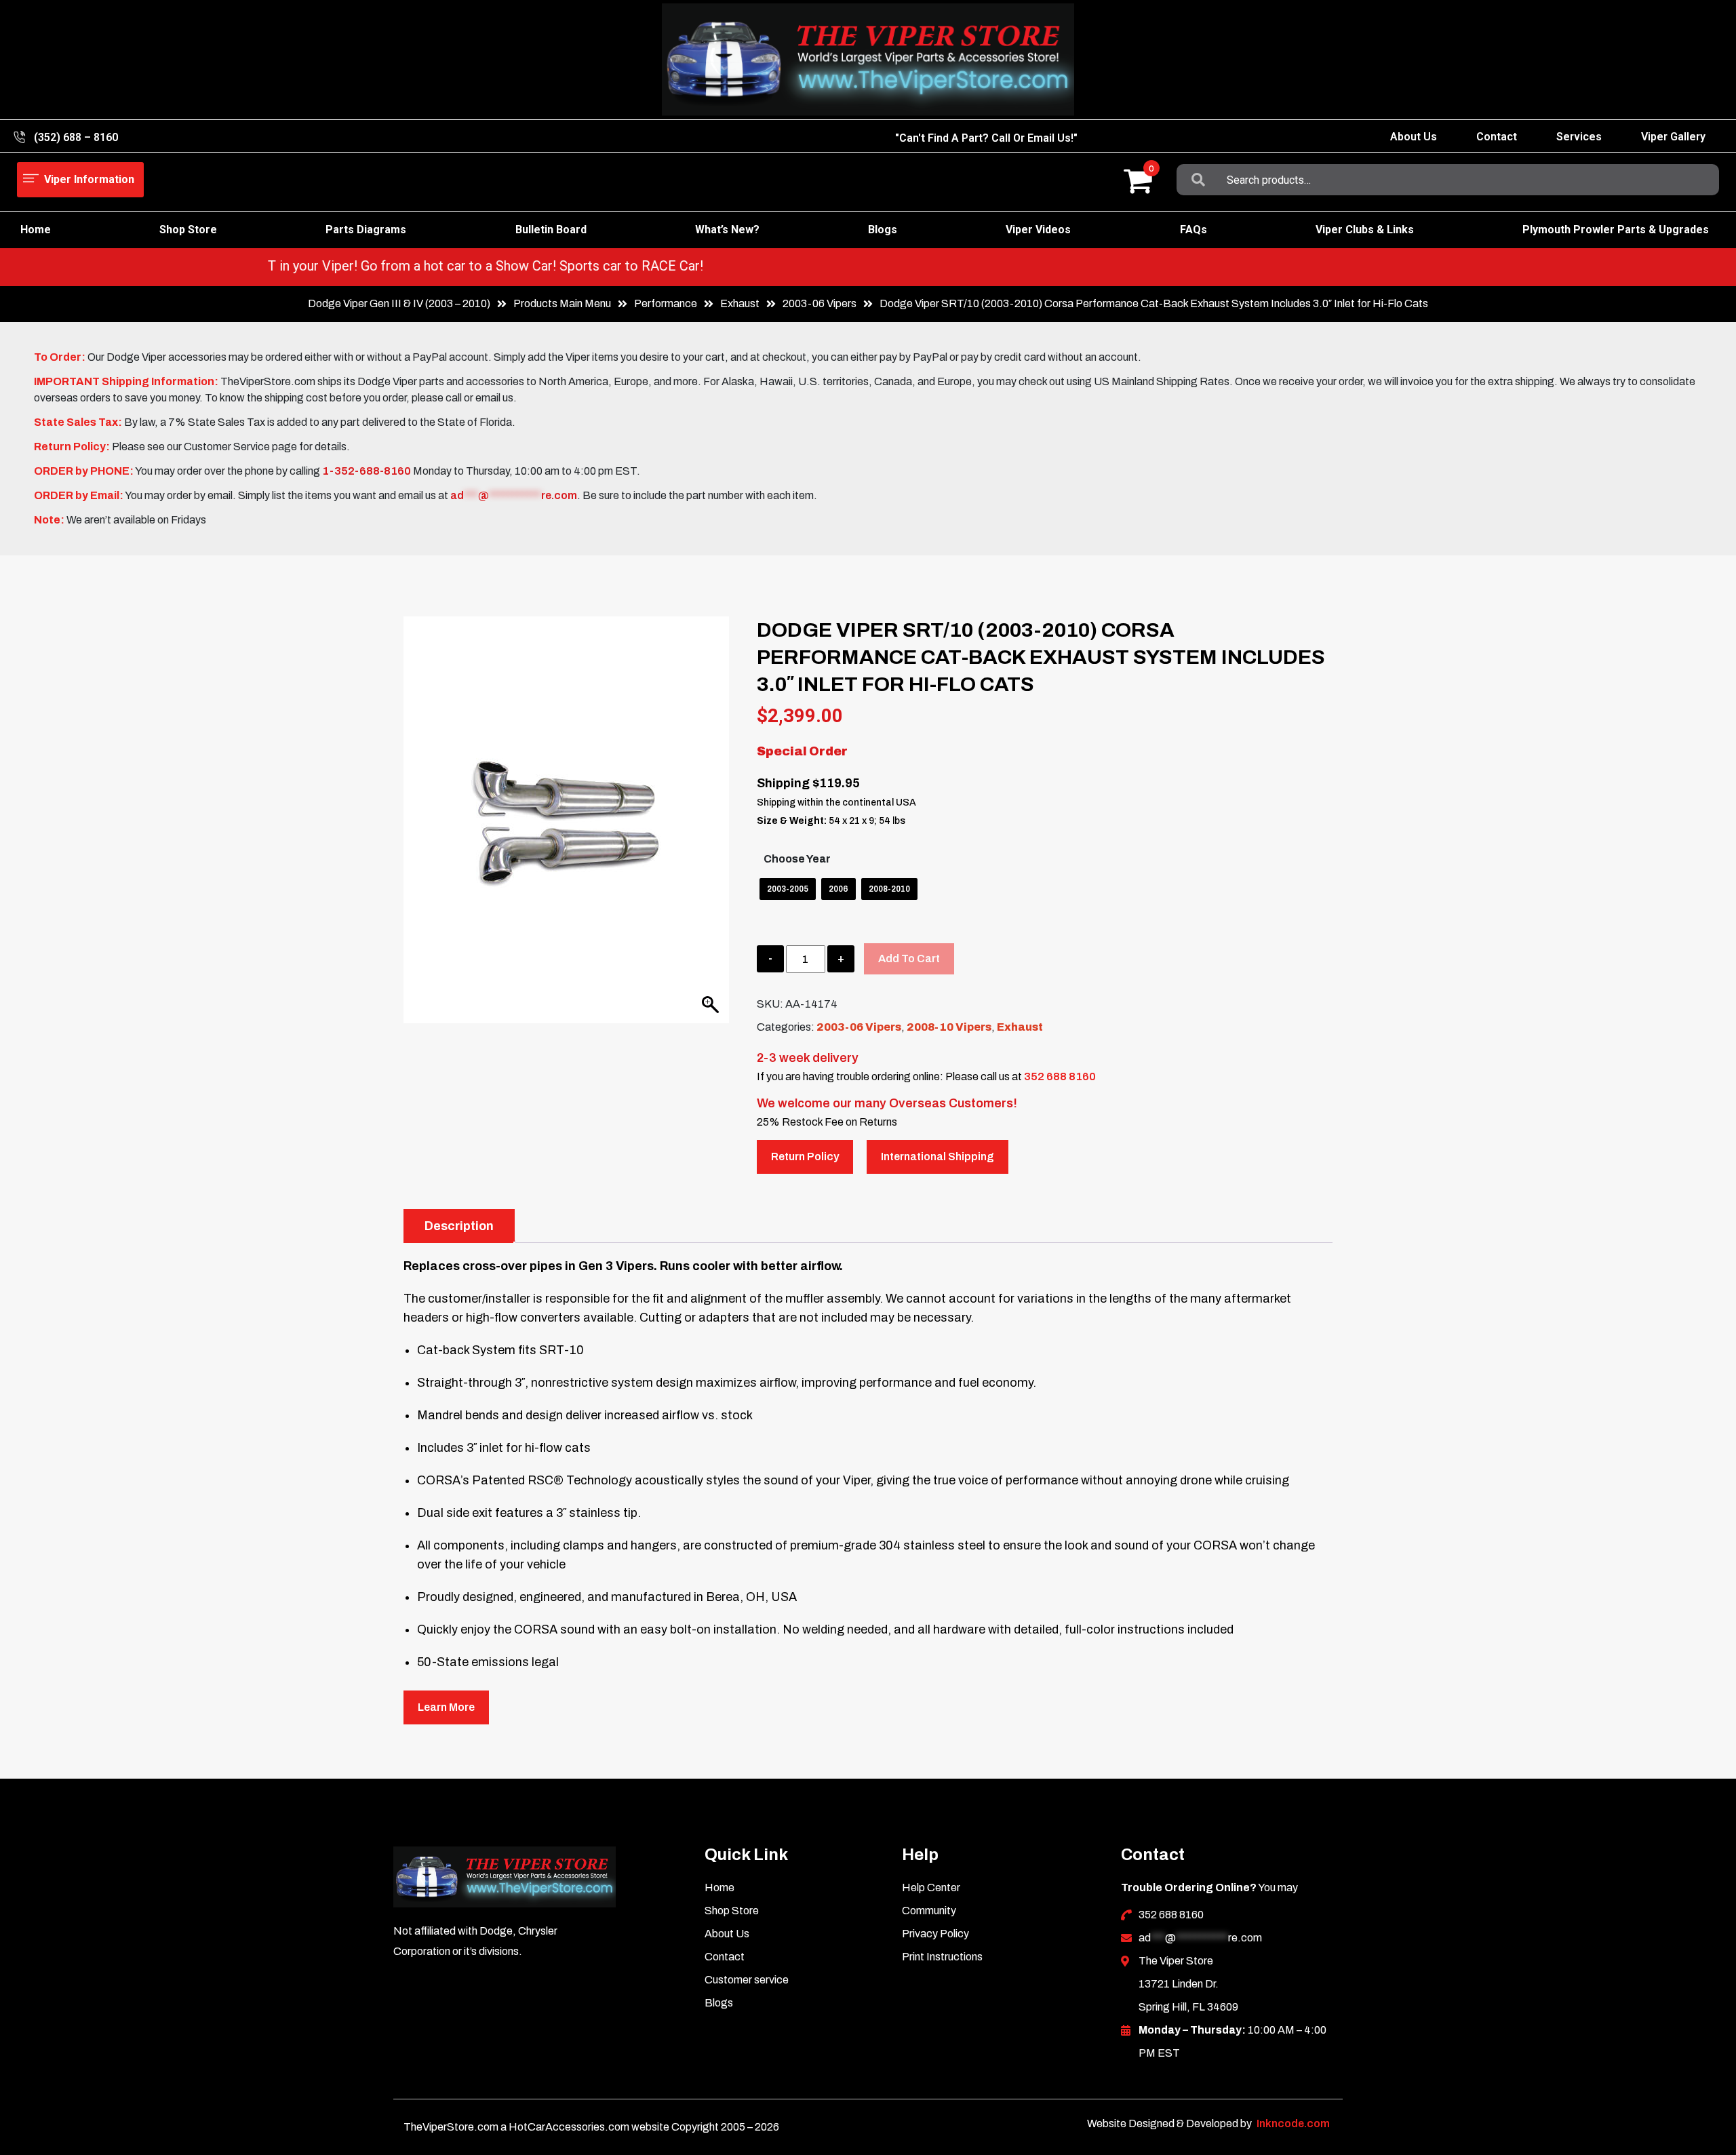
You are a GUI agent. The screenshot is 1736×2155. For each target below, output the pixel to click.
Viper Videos (1038, 230)
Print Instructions (942, 1957)
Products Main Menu (562, 303)
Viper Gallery (1673, 137)
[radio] (788, 889)
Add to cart (909, 958)
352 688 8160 (1060, 1076)
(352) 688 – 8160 (76, 137)
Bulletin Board (551, 230)
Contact (1497, 137)
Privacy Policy (935, 1934)
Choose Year (797, 859)
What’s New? (727, 230)
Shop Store (188, 230)
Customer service (747, 1980)
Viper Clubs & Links (1365, 230)
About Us (1414, 137)
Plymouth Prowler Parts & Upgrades (1616, 230)
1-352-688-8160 (367, 471)
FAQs (1193, 230)
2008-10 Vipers (949, 1027)
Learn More (446, 1707)
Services (1579, 137)
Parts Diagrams (366, 230)
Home (36, 230)
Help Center (931, 1887)
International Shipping (938, 1156)
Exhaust (1020, 1027)
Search (1198, 180)
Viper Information (89, 179)
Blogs (883, 230)
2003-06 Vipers (820, 303)
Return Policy (805, 1156)
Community (929, 1911)
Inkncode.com (1293, 2123)
